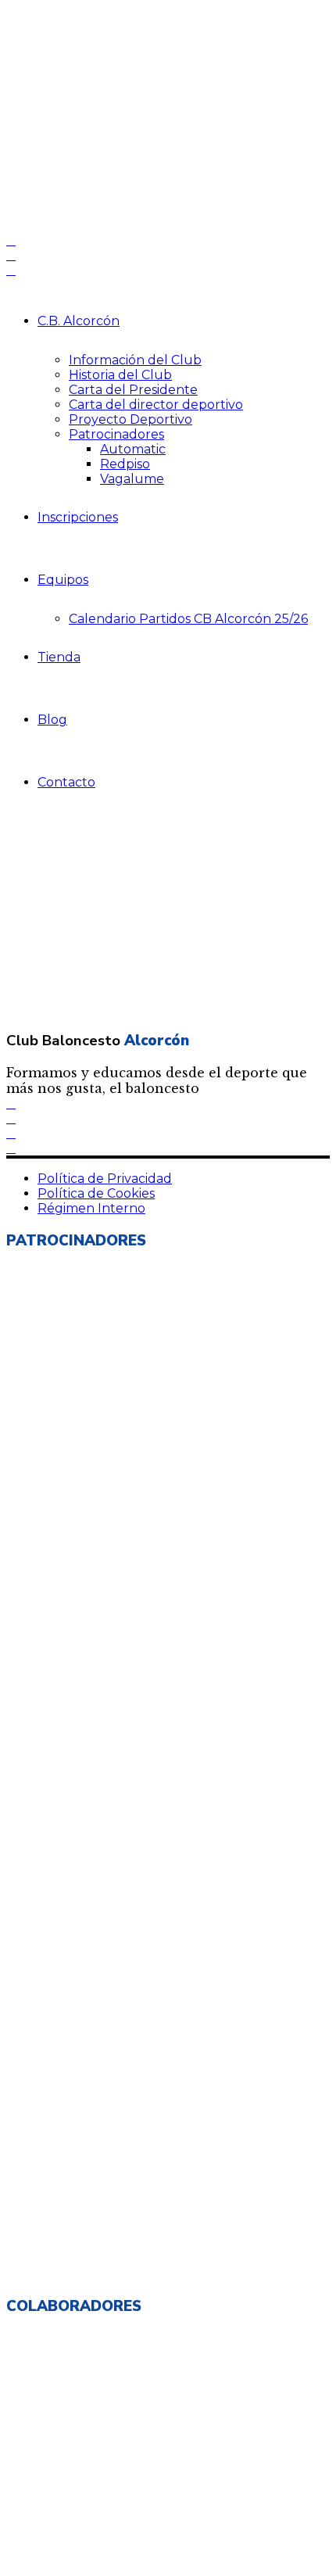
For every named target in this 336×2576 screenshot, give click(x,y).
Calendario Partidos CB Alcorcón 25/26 (188, 619)
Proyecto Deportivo (130, 419)
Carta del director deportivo (156, 405)
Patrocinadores (116, 434)
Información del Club (135, 360)
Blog (52, 720)
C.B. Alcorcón (79, 321)
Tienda (59, 657)
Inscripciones (78, 517)
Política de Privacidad (105, 1179)
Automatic (133, 449)
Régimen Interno (91, 1208)
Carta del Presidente (133, 390)
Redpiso (125, 464)
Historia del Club (120, 375)
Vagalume (132, 479)
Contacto (66, 782)
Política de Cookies (96, 1193)
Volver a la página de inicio (99, 903)
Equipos (63, 580)
